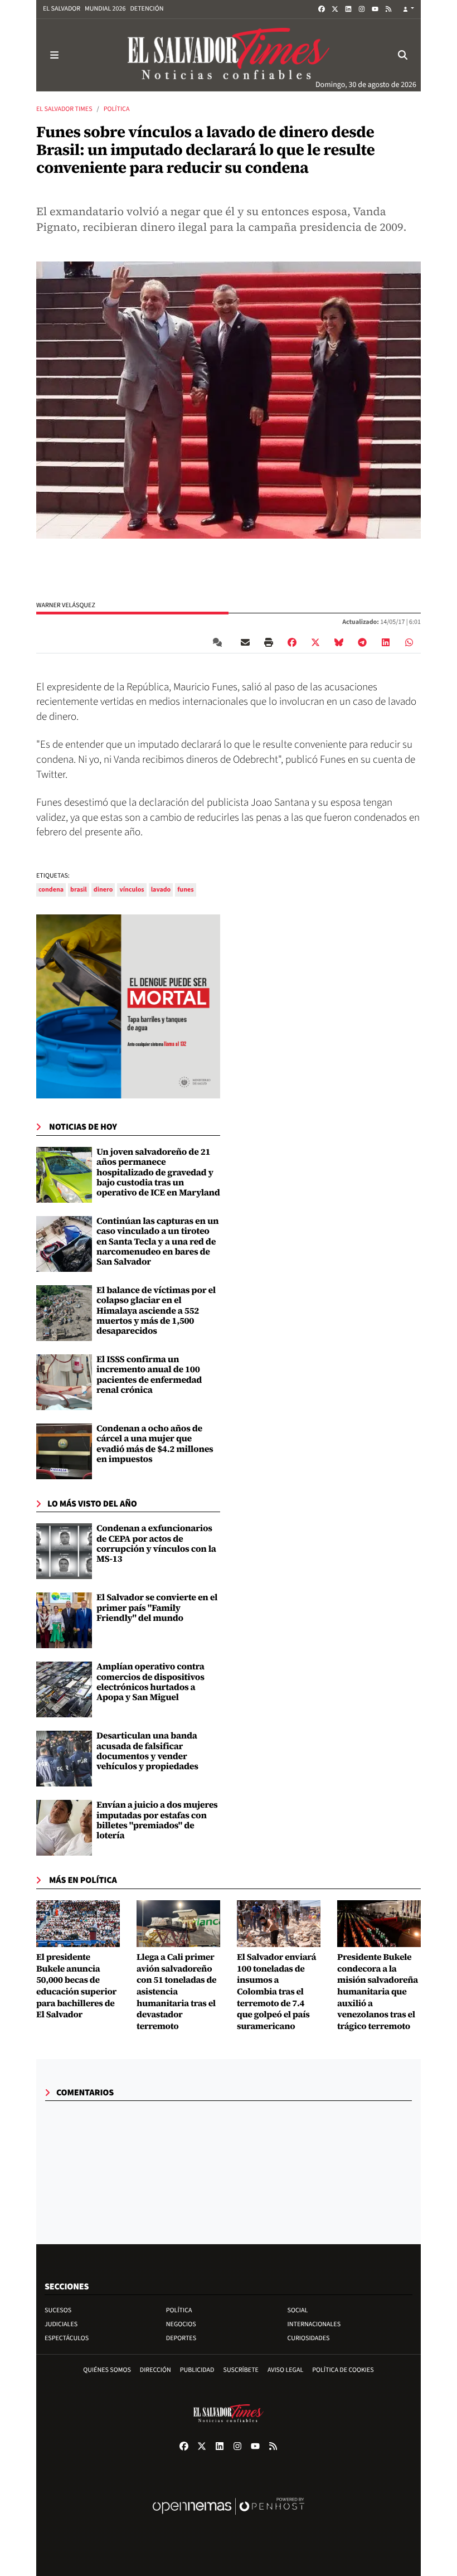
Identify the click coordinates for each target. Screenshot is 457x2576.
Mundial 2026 (105, 9)
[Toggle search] (403, 55)
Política (117, 109)
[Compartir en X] (315, 642)
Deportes (181, 2338)
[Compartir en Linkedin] (386, 642)
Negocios (181, 2324)
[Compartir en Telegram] (362, 642)
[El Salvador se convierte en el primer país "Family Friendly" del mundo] (64, 1620)
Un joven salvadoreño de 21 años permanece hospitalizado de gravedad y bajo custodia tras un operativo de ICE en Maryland (158, 1173)
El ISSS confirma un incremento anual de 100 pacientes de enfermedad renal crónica (149, 1375)
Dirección (155, 2370)
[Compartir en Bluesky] (339, 642)
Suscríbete (241, 2370)
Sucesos (58, 2310)
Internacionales (314, 2324)
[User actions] (409, 9)
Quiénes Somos (107, 2370)
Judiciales (61, 2324)
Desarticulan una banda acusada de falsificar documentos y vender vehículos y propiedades (147, 1751)
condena (51, 890)
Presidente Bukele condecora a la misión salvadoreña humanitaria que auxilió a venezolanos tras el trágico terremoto (378, 1992)
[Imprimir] (269, 642)
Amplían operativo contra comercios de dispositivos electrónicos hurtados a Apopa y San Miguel (150, 1682)
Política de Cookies (343, 2370)
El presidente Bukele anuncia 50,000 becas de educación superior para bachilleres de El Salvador (76, 1986)
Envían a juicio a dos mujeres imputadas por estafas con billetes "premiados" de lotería (157, 1820)
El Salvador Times (64, 109)
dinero (103, 890)
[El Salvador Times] (229, 55)
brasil (79, 890)
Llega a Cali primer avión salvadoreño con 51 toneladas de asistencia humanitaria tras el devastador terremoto (176, 1992)
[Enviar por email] (245, 642)
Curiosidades (309, 2338)
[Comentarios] (220, 642)
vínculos (132, 890)
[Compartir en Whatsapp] (409, 642)
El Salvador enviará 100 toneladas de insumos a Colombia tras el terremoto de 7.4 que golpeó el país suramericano (276, 1992)
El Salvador (62, 9)
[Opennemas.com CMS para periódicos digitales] (229, 2518)
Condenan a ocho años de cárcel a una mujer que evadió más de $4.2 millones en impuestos (155, 1444)
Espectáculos (67, 2338)
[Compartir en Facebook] (292, 642)
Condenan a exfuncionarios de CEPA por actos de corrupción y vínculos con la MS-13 (156, 1544)
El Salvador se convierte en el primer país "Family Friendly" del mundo (157, 1608)
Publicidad (197, 2370)
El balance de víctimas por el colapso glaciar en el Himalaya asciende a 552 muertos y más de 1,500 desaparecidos (156, 1311)
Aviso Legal (285, 2370)
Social (298, 2310)
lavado (161, 890)
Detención (147, 9)
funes (185, 890)
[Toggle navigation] (54, 55)
